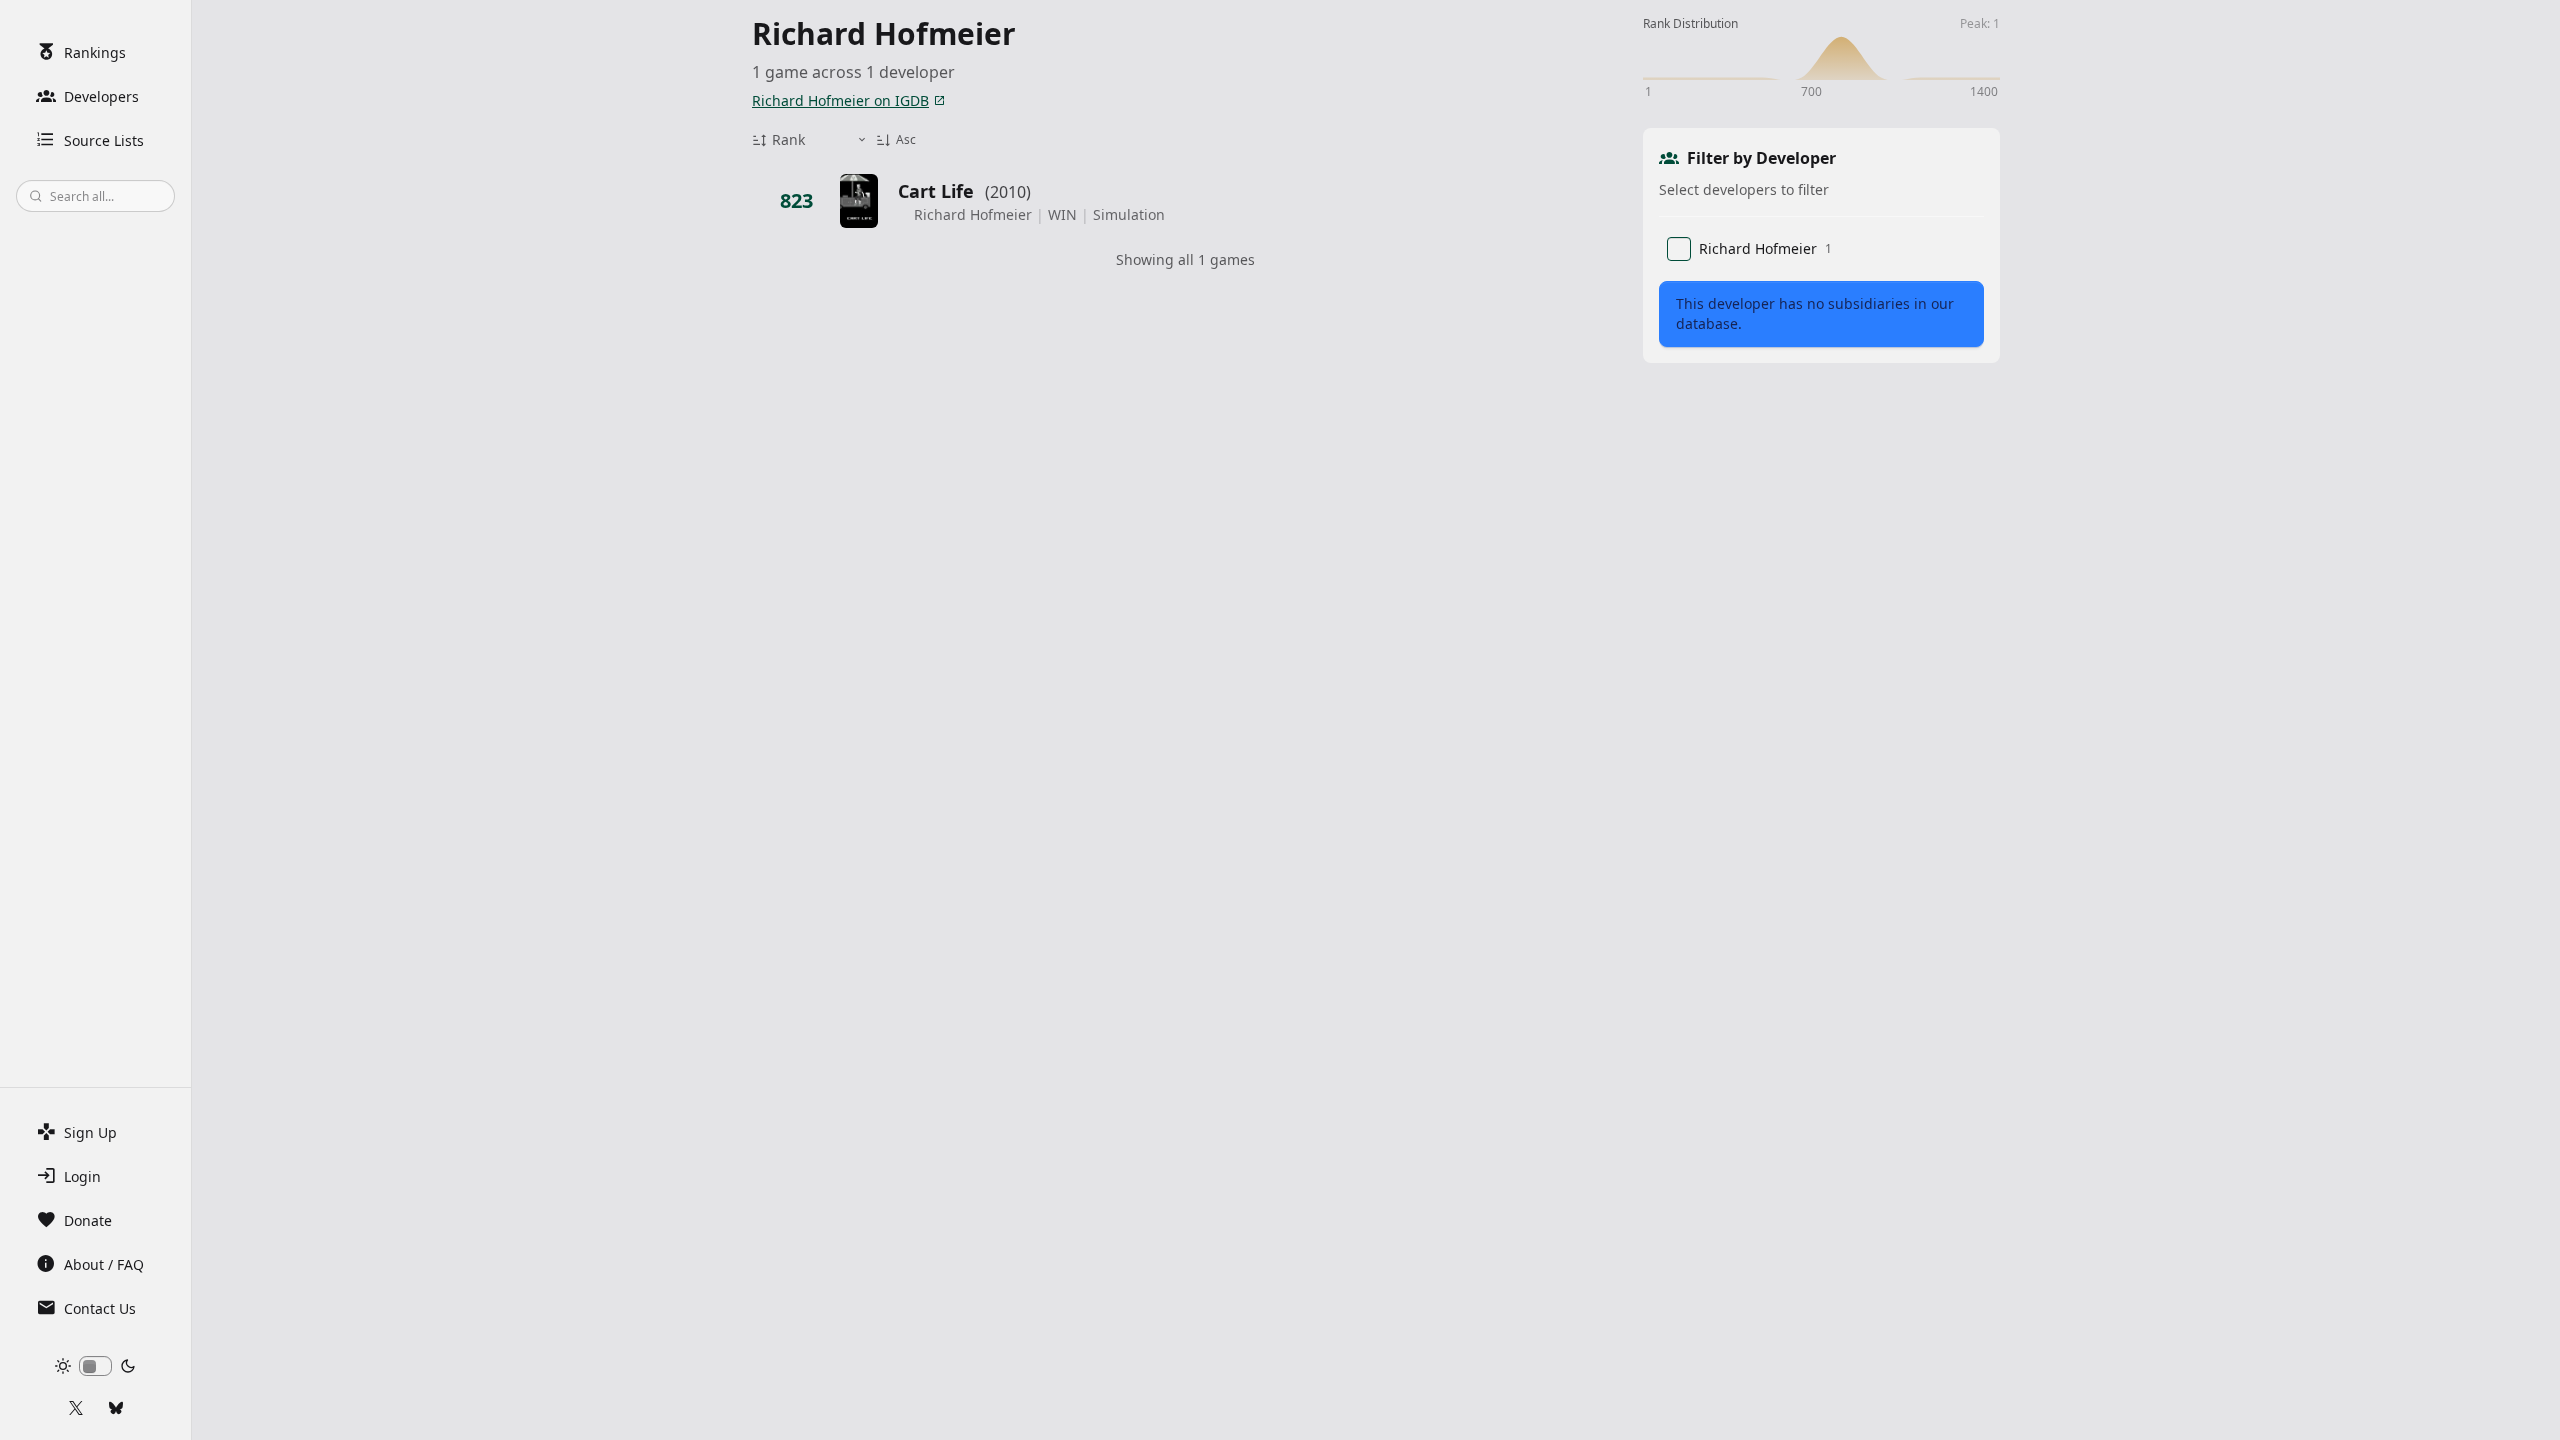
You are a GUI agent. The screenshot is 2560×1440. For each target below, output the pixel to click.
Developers (101, 96)
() (1008, 192)
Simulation (1129, 214)
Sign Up (90, 1132)
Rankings (95, 52)
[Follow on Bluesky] (116, 1408)
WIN (1062, 214)
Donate (88, 1220)
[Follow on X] (76, 1408)
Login (82, 1176)
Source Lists (104, 140)
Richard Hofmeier (973, 214)
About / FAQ (104, 1264)
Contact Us (100, 1308)
